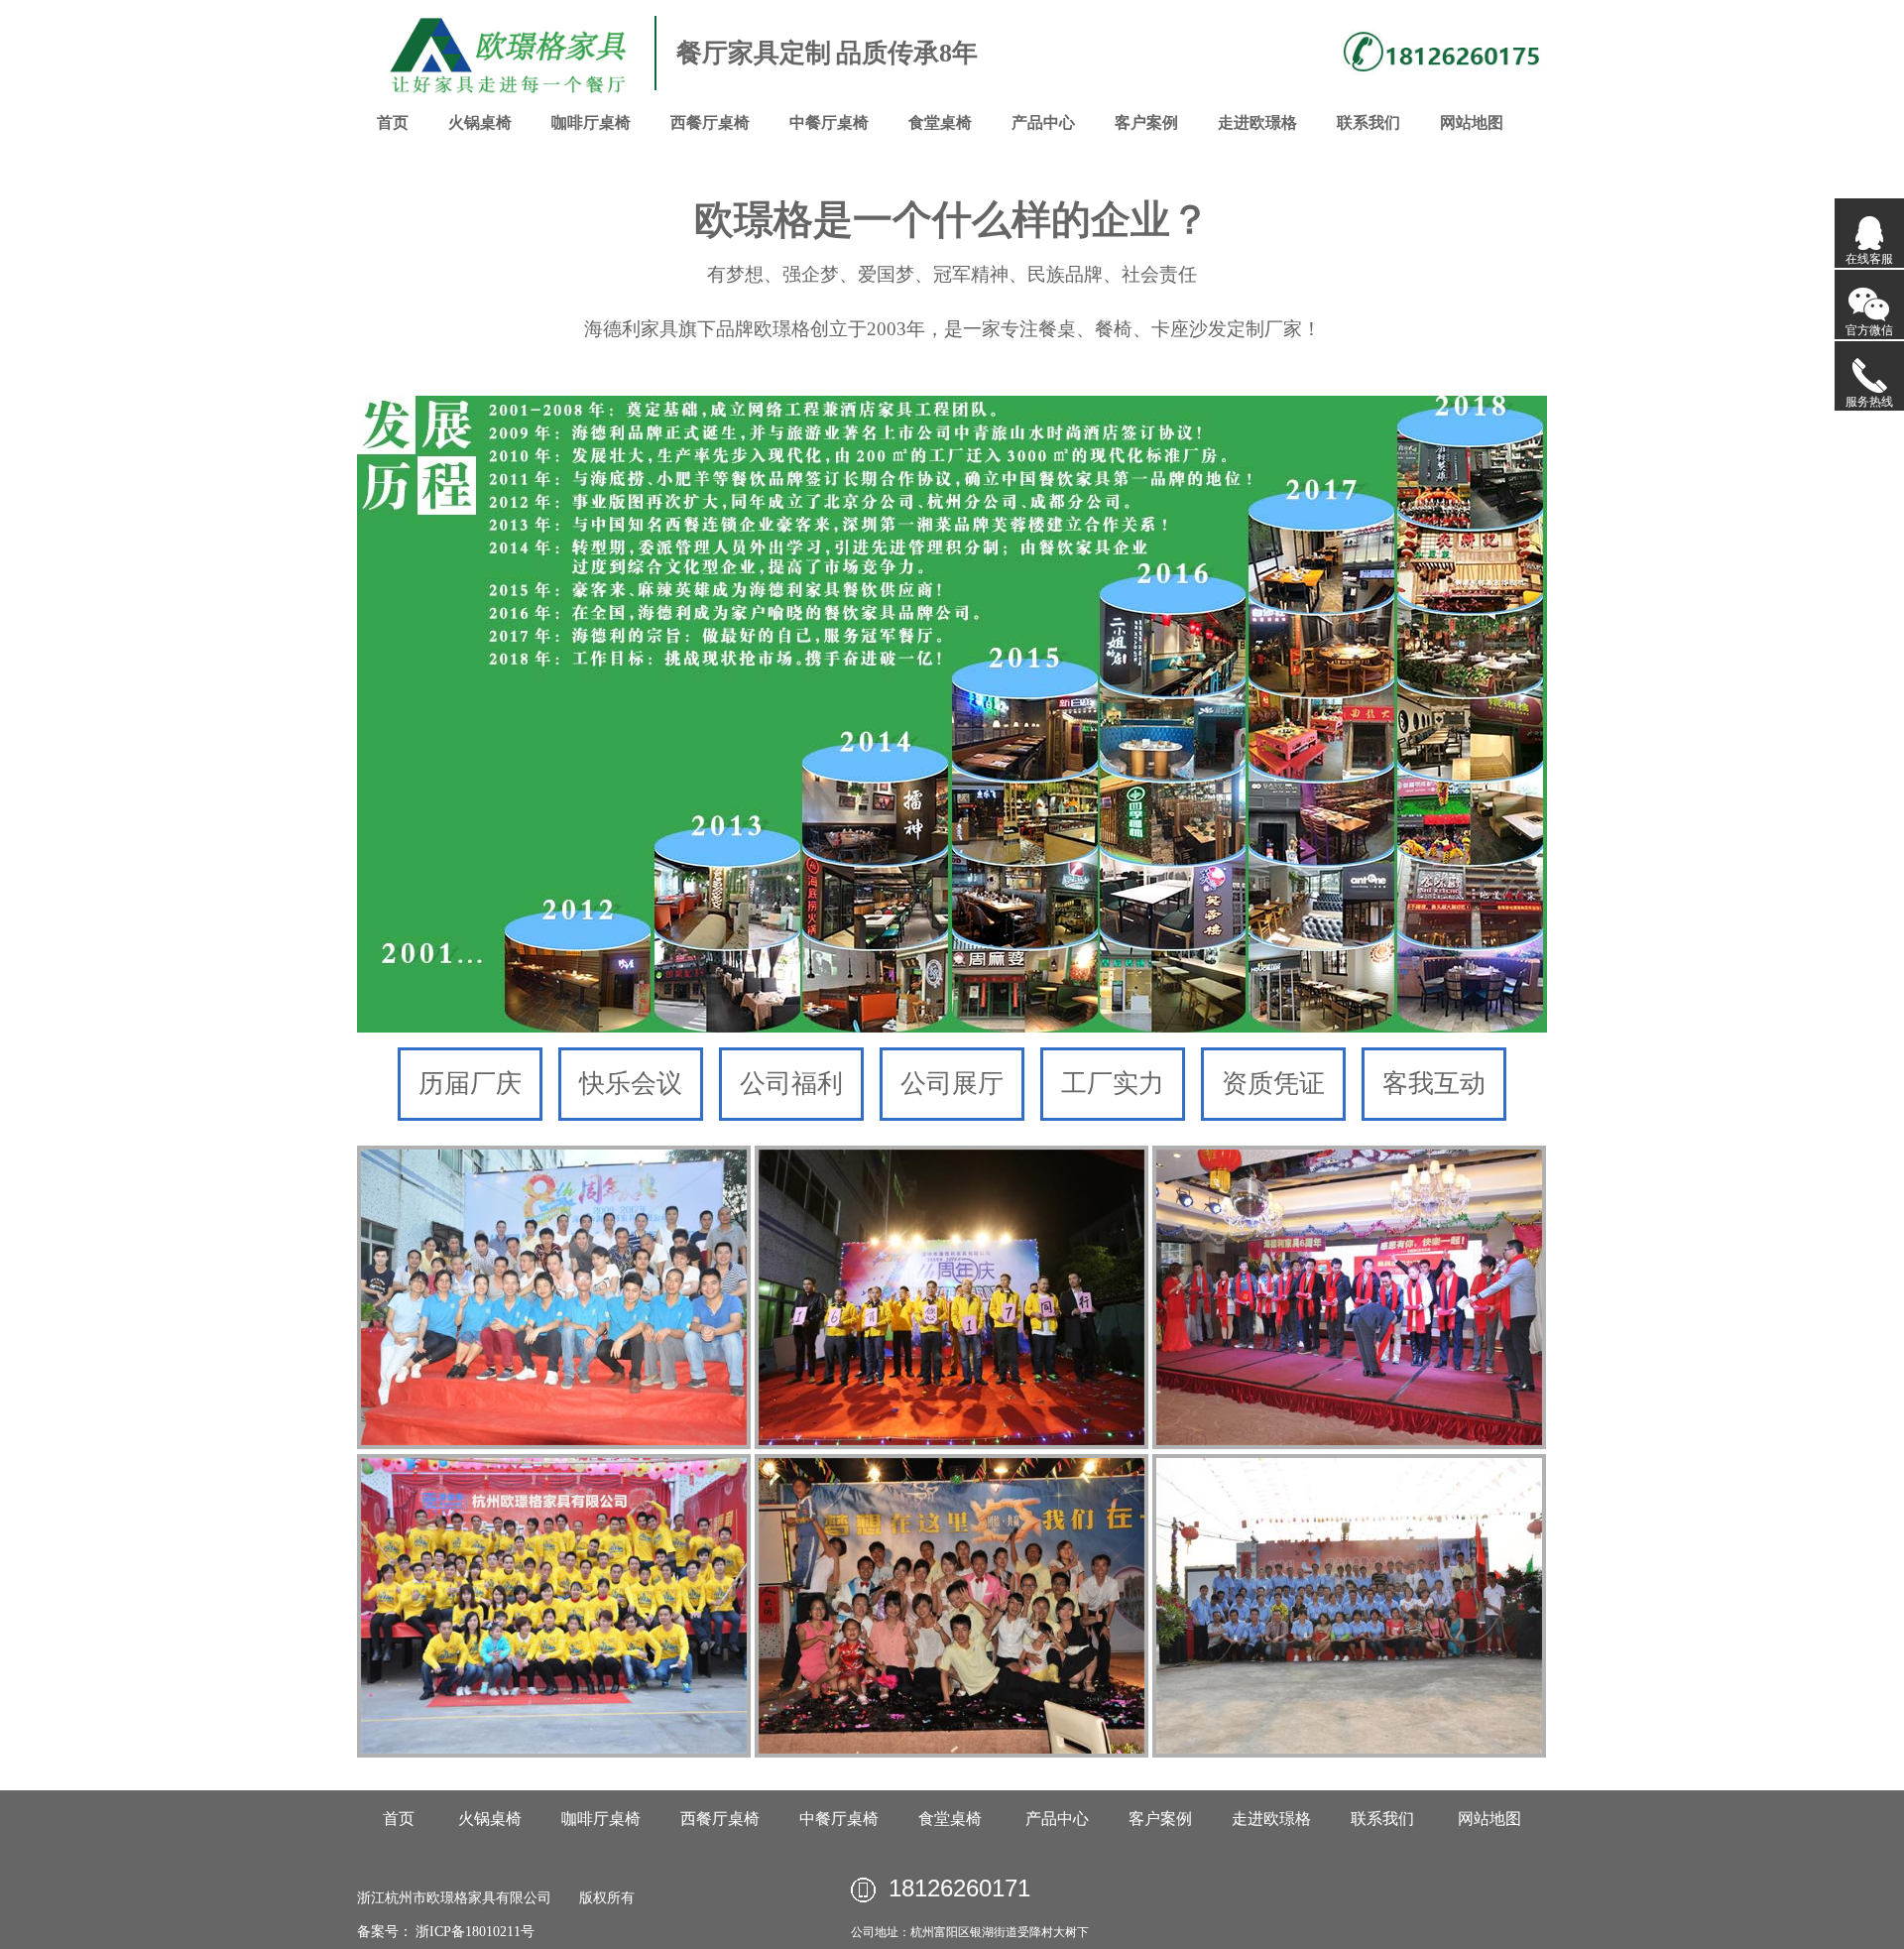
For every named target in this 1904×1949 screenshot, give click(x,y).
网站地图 (1472, 122)
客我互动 (1434, 1084)
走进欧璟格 (1257, 122)
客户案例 (1146, 122)
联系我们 (1368, 122)
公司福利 (791, 1084)
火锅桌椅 (480, 122)
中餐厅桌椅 (829, 122)
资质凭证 (1273, 1084)
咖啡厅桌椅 (591, 122)
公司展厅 (952, 1084)
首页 (393, 122)
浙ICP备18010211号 (474, 1932)
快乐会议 (631, 1084)
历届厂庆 (470, 1084)
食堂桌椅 (940, 122)
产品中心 (1043, 122)
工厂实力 (1113, 1084)
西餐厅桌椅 (710, 122)
